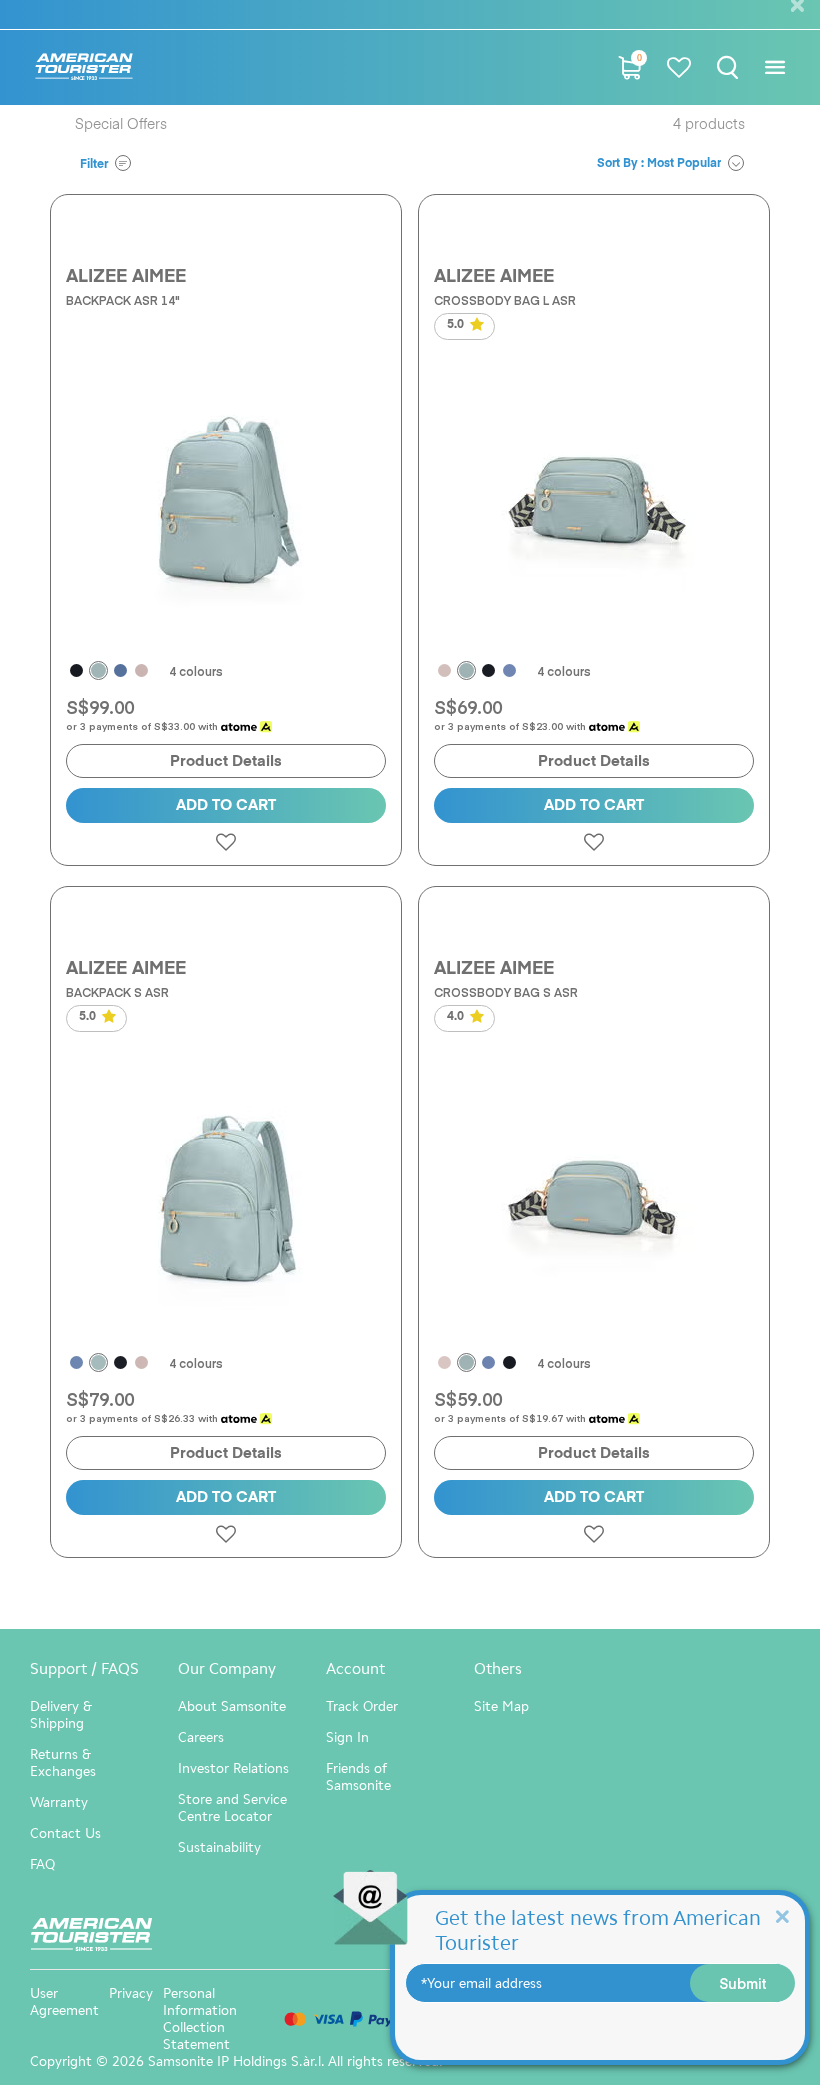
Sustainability (219, 1847)
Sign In (347, 1737)
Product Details (226, 761)
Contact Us (65, 1833)
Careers (201, 1737)
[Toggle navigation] (774, 67)
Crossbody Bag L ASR (505, 300)
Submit (743, 1983)
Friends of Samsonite (358, 1777)
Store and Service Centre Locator (232, 1808)
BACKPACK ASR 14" (123, 300)
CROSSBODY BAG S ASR (506, 992)
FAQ (42, 1864)
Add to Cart (226, 805)
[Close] (782, 1915)
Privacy (131, 1993)
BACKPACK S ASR (117, 992)
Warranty (59, 1802)
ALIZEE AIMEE (126, 277)
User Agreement (64, 2002)
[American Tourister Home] (84, 67)
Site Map (501, 1706)
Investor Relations (233, 1768)
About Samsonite (232, 1706)
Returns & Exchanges (63, 1763)
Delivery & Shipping (61, 1715)
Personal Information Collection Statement (200, 2019)
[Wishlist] (678, 67)
